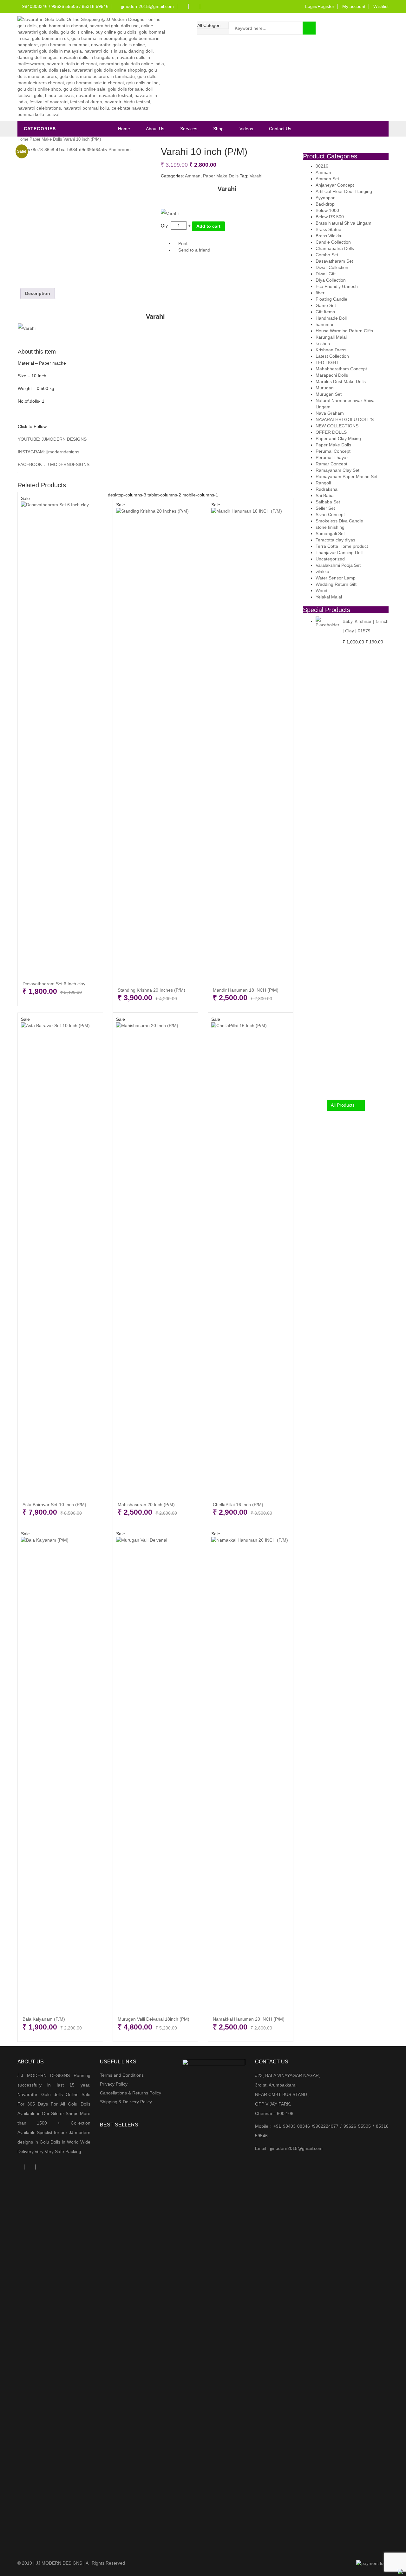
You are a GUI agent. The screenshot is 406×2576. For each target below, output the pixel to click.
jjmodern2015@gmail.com (147, 6)
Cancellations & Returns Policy (131, 2093)
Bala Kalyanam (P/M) (44, 2019)
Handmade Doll (331, 318)
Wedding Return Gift (336, 584)
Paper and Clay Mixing (338, 438)
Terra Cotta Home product (342, 546)
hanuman (325, 324)
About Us (155, 129)
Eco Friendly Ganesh (337, 286)
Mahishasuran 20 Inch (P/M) (146, 1505)
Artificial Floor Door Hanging (344, 191)
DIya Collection (331, 280)
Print (182, 243)
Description (38, 293)
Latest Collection (332, 356)
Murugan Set (329, 394)
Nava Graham (330, 413)
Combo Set (327, 255)
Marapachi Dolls (332, 375)
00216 (322, 166)
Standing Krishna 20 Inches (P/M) (151, 990)
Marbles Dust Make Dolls (341, 381)
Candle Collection (333, 242)
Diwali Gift (326, 274)
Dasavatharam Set (334, 261)
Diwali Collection (332, 267)
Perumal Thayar (332, 457)
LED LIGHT (327, 362)
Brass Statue (328, 229)
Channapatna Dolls (335, 248)
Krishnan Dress (331, 350)
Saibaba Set (328, 502)
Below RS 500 (330, 217)
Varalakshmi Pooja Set (338, 565)
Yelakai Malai (329, 597)
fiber (320, 293)
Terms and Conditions (122, 2075)
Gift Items (325, 312)
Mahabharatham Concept (341, 369)
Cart (377, 28)
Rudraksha (327, 489)
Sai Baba (325, 495)
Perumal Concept (333, 451)
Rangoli (323, 483)
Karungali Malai (331, 337)
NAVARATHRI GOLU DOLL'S (345, 419)
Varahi (256, 176)
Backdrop (325, 204)
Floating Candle (331, 299)
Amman (193, 176)
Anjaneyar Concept (335, 185)
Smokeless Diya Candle (339, 521)
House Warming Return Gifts (344, 331)
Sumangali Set (330, 534)
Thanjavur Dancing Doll (339, 553)
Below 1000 (327, 210)
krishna (323, 343)
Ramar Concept (331, 464)
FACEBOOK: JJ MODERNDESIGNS (54, 464)
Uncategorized (330, 559)
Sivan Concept (330, 515)
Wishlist (381, 6)
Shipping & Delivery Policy (126, 2102)
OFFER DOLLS (331, 432)
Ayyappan (326, 198)
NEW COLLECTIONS (337, 426)
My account (354, 6)
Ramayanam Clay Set (337, 470)
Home (124, 129)
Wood (321, 591)
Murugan (325, 388)
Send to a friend (194, 250)
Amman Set (327, 179)
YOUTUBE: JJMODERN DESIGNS (52, 439)
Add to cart (208, 226)
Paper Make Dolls (46, 139)
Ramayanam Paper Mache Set (347, 476)
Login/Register (320, 6)
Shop (218, 129)
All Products (343, 1105)
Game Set (326, 305)
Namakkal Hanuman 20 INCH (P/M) (249, 2019)
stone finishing (330, 527)
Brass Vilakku (329, 236)
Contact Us (280, 129)
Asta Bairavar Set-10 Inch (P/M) (54, 1505)
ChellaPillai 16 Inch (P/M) (238, 1505)
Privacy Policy (114, 2084)
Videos (246, 129)
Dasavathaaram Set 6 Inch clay (54, 984)
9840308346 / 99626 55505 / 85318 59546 (65, 6)
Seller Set (325, 508)
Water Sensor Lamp (336, 578)
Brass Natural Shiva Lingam (344, 223)
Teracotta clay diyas (335, 540)
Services (189, 129)
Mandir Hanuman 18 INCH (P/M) (246, 990)
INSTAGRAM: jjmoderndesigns (49, 452)
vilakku (322, 572)
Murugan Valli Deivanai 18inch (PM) (154, 2019)
